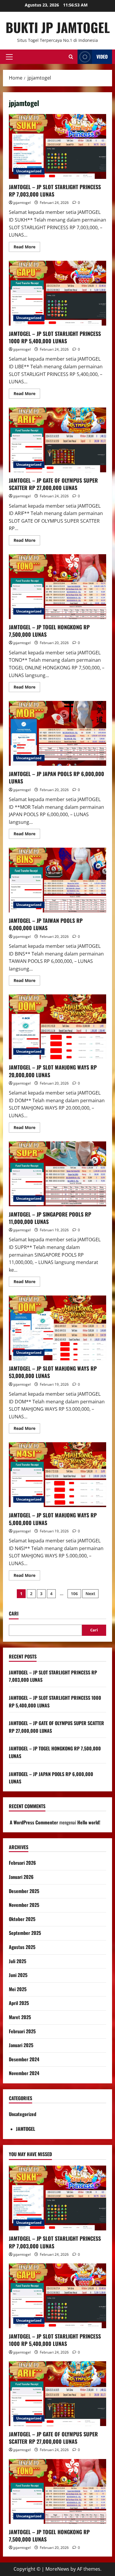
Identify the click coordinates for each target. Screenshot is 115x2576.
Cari (14, 1614)
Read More (27, 248)
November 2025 (24, 1905)
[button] (9, 57)
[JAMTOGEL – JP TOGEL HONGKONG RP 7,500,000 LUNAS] (57, 2491)
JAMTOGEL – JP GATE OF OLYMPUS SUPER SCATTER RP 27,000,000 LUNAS (57, 440)
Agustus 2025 (22, 1947)
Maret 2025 (20, 2017)
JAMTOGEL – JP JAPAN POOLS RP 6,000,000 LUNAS (57, 733)
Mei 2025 (18, 1989)
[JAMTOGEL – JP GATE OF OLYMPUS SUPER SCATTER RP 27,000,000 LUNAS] (57, 2394)
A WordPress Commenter (34, 1822)
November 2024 (24, 2073)
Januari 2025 (21, 2045)
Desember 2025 (24, 1891)
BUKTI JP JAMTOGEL (58, 27)
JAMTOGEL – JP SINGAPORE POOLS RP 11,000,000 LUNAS (57, 1174)
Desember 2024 (24, 2059)
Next (90, 1594)
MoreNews (57, 2569)
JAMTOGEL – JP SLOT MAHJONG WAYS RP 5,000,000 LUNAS (57, 1475)
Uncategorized (29, 171)
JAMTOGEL (26, 2129)
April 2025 (19, 2003)
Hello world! (89, 1822)
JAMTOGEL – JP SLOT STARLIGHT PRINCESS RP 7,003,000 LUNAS (57, 146)
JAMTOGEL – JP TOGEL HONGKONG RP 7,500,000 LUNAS (57, 587)
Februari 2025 (22, 2031)
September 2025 (25, 1933)
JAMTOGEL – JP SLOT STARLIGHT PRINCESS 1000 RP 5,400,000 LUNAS (57, 293)
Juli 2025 (18, 1961)
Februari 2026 (22, 1863)
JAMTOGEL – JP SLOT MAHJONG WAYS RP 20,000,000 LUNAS (57, 1027)
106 (74, 1594)
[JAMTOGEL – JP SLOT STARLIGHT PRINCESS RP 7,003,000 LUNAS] (57, 2198)
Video (102, 57)
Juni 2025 (18, 1975)
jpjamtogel (22, 203)
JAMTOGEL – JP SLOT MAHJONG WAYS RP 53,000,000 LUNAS (57, 1328)
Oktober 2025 (22, 1919)
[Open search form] (71, 57)
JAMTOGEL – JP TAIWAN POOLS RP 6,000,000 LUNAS (57, 880)
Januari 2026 (21, 1877)
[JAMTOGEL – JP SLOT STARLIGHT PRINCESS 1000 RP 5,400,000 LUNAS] (57, 2296)
